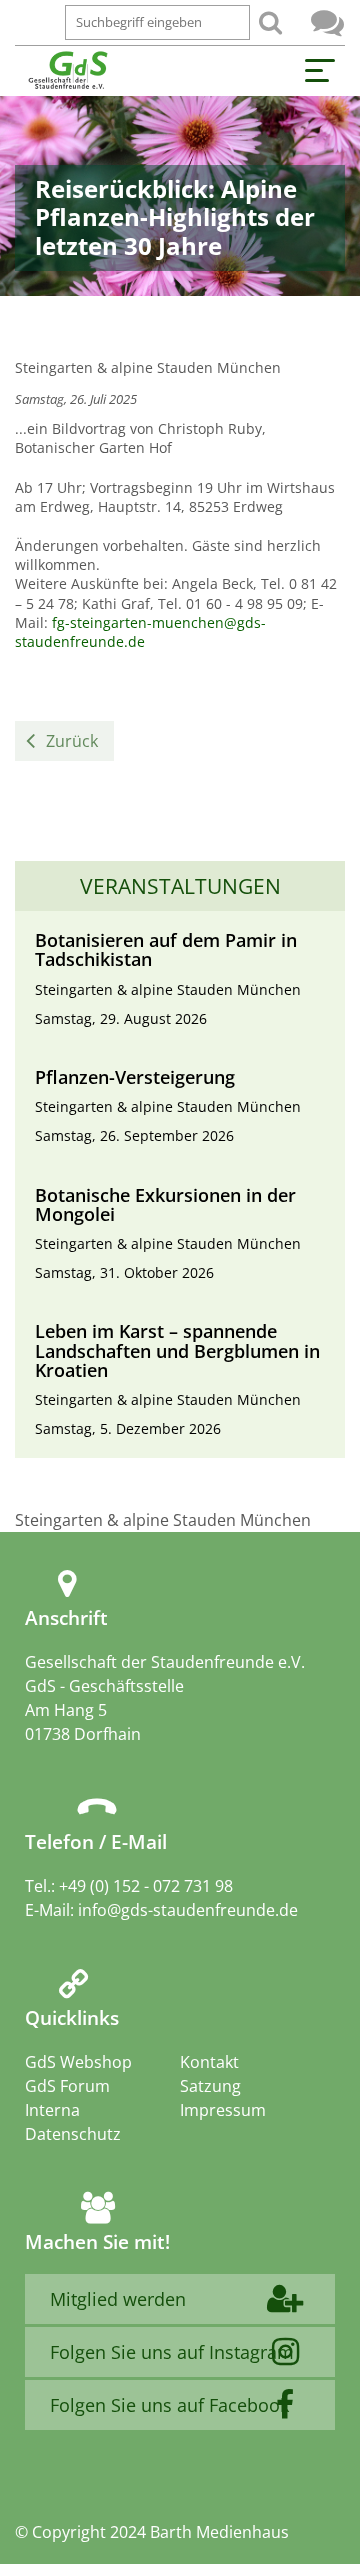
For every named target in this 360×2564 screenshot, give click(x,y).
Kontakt (209, 2062)
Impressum (223, 2110)
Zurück (72, 741)
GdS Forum (327, 22)
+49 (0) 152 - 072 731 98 (146, 1886)
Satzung (210, 2086)
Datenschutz (73, 2134)
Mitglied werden (118, 2299)
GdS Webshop (78, 2062)
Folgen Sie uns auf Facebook (169, 2405)
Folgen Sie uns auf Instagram (172, 2352)
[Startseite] (67, 71)
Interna (52, 2110)
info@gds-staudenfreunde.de (188, 1910)
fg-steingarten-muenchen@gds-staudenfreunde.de (140, 632)
